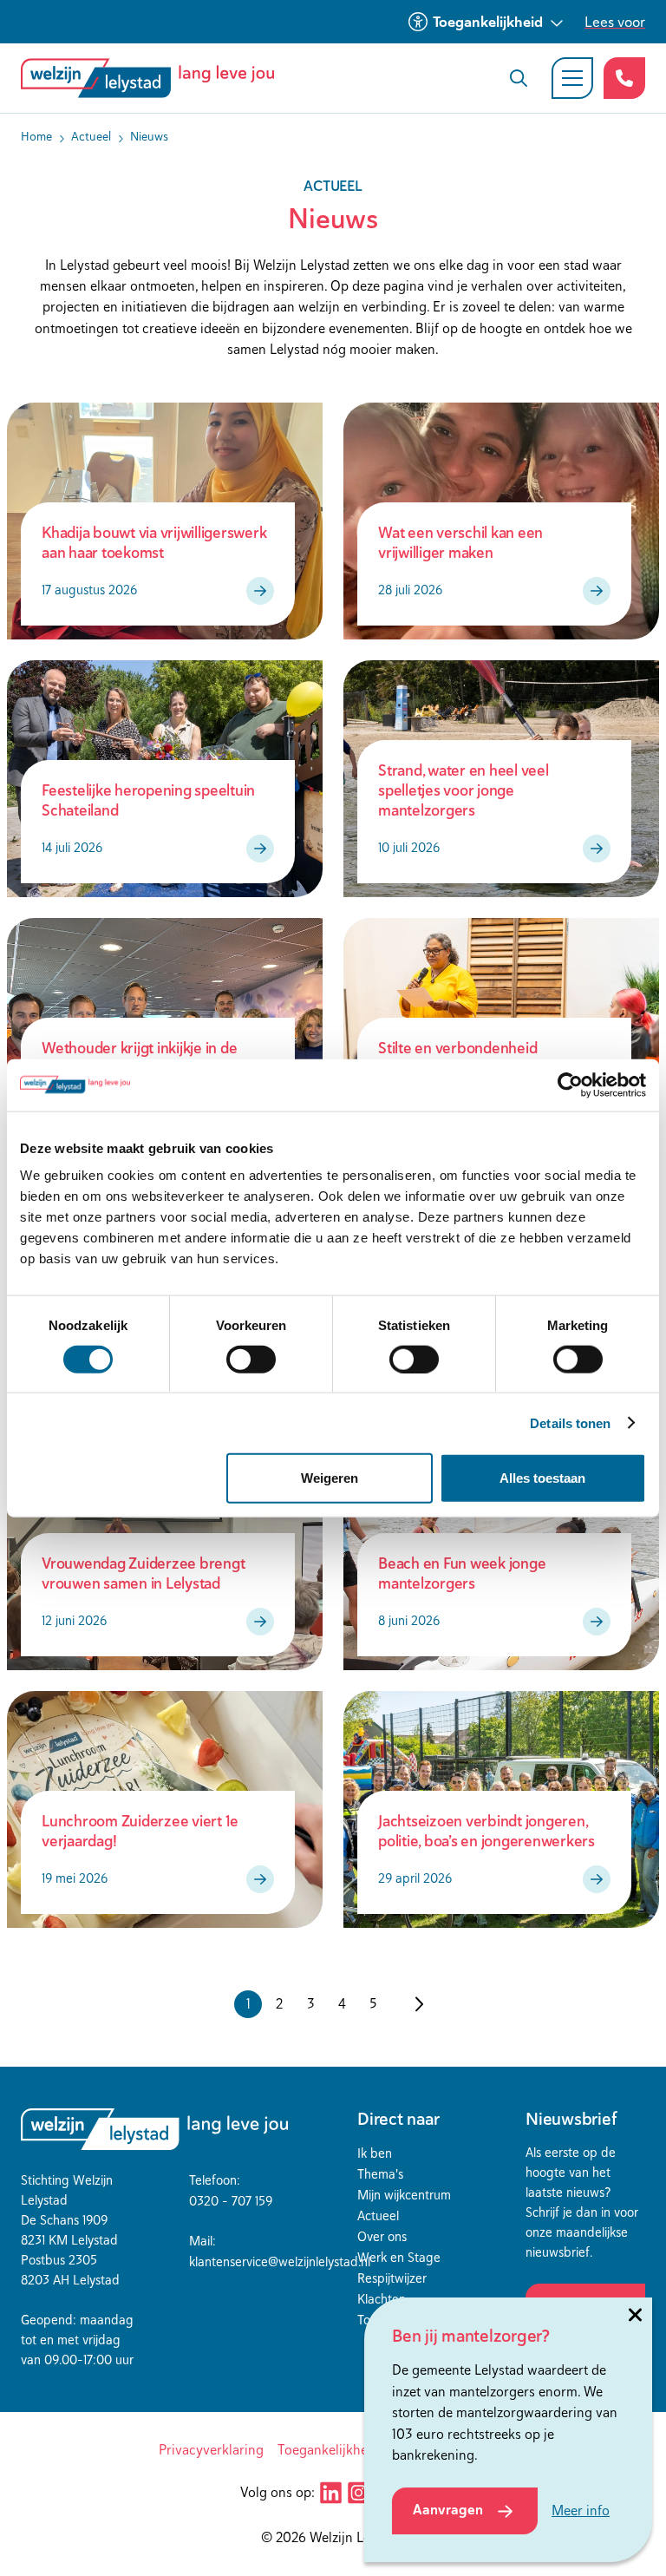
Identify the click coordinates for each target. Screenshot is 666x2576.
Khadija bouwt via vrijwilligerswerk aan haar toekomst (154, 542)
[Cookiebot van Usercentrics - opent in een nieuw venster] (570, 1085)
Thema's (380, 2174)
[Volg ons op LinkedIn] (330, 2493)
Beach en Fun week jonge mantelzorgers (462, 1573)
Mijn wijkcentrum (404, 2195)
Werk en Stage (399, 2257)
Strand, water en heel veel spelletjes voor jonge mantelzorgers (464, 790)
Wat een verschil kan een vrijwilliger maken (460, 542)
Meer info (581, 2510)
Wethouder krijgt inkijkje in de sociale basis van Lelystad (139, 1058)
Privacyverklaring (211, 2450)
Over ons (382, 2236)
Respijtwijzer (392, 2278)
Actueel (378, 2215)
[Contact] (624, 78)
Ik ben (375, 2153)
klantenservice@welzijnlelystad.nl (280, 2261)
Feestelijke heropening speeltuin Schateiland (148, 800)
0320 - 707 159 (231, 2201)
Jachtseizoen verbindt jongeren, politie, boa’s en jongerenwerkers (486, 1831)
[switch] (251, 1359)
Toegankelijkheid (488, 22)
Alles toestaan (542, 1478)
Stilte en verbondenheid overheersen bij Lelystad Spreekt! (489, 1058)
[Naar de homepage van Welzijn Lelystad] (154, 78)
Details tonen (570, 1422)
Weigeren (330, 1478)
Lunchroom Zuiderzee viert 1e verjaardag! (140, 1831)
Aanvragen (448, 2510)
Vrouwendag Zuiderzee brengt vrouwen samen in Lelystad (143, 1573)
